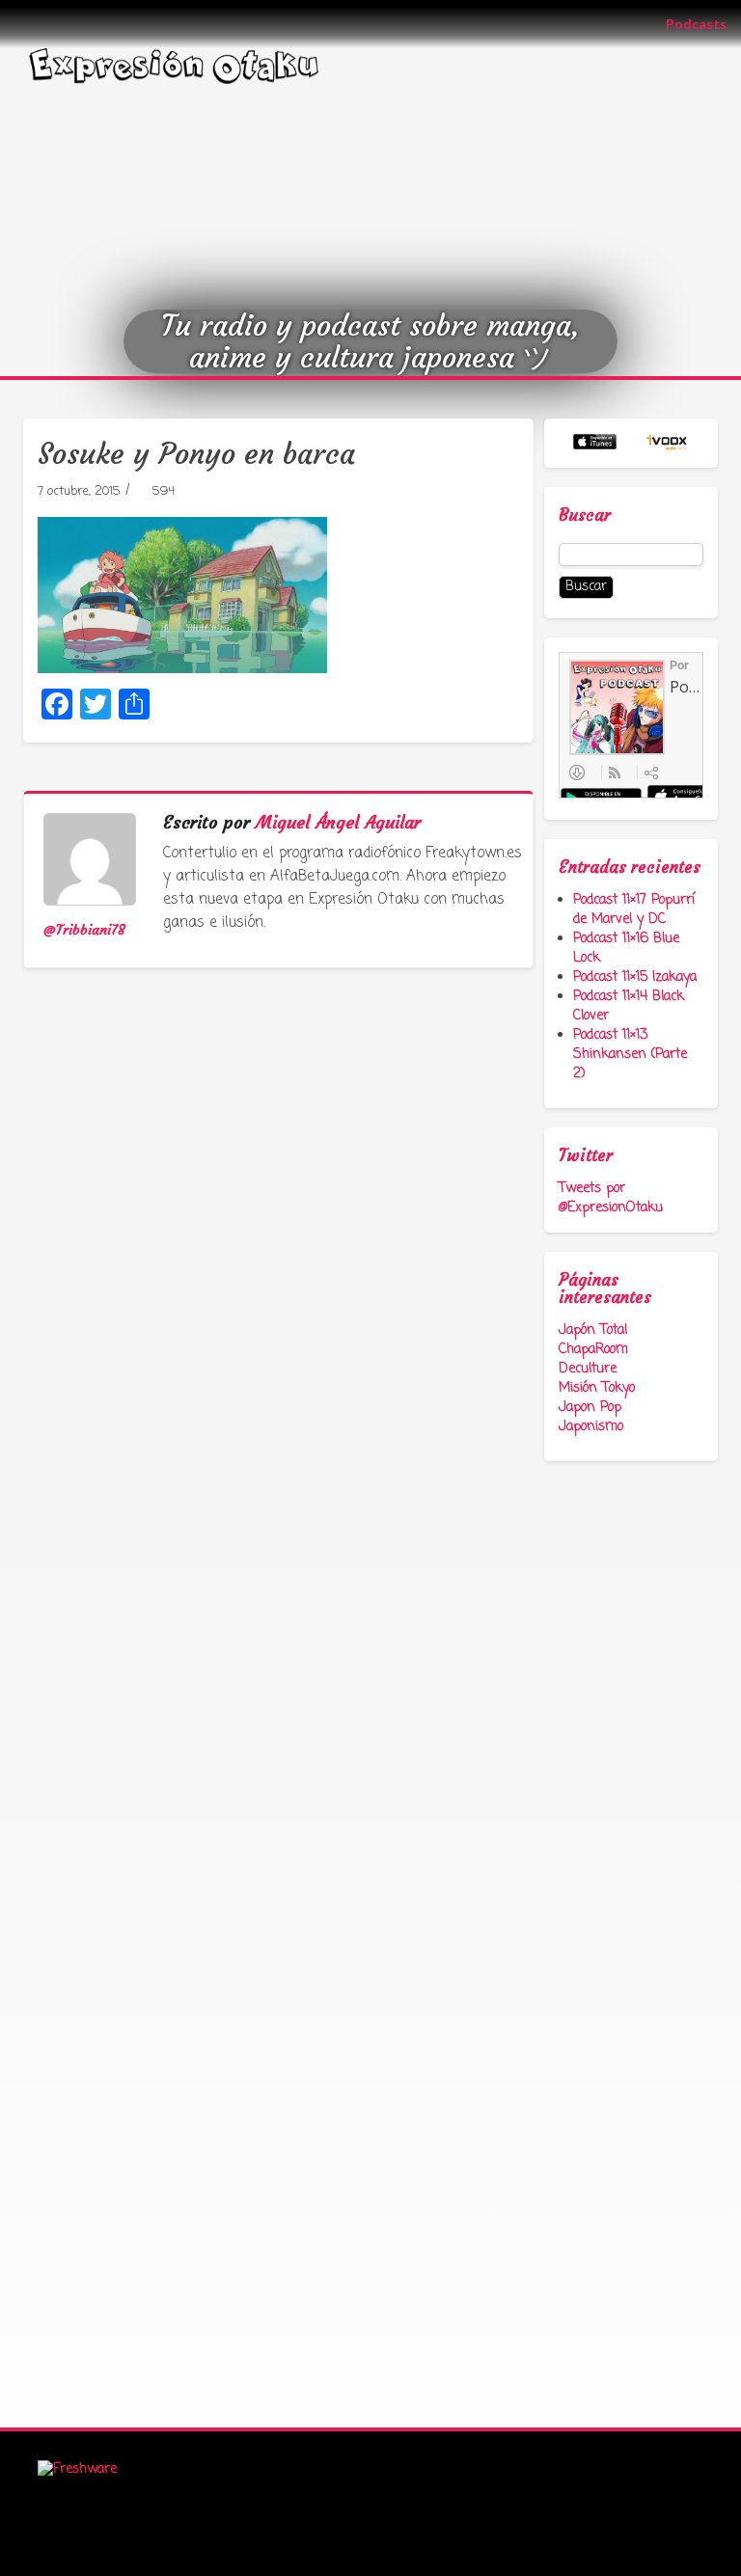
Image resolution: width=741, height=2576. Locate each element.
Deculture (588, 1369)
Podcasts (703, 23)
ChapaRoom (593, 1350)
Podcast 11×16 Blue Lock (626, 949)
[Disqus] (284, 1315)
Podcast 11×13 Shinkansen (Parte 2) (630, 1055)
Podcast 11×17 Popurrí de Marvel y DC (634, 910)
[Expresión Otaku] (174, 64)
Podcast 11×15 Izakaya (635, 977)
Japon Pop (590, 1408)
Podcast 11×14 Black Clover (629, 1006)
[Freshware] (77, 2470)
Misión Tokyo (597, 1388)
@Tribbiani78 (84, 930)
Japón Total (593, 1330)
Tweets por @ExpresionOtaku (611, 1198)
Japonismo (591, 1427)
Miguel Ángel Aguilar (338, 822)
